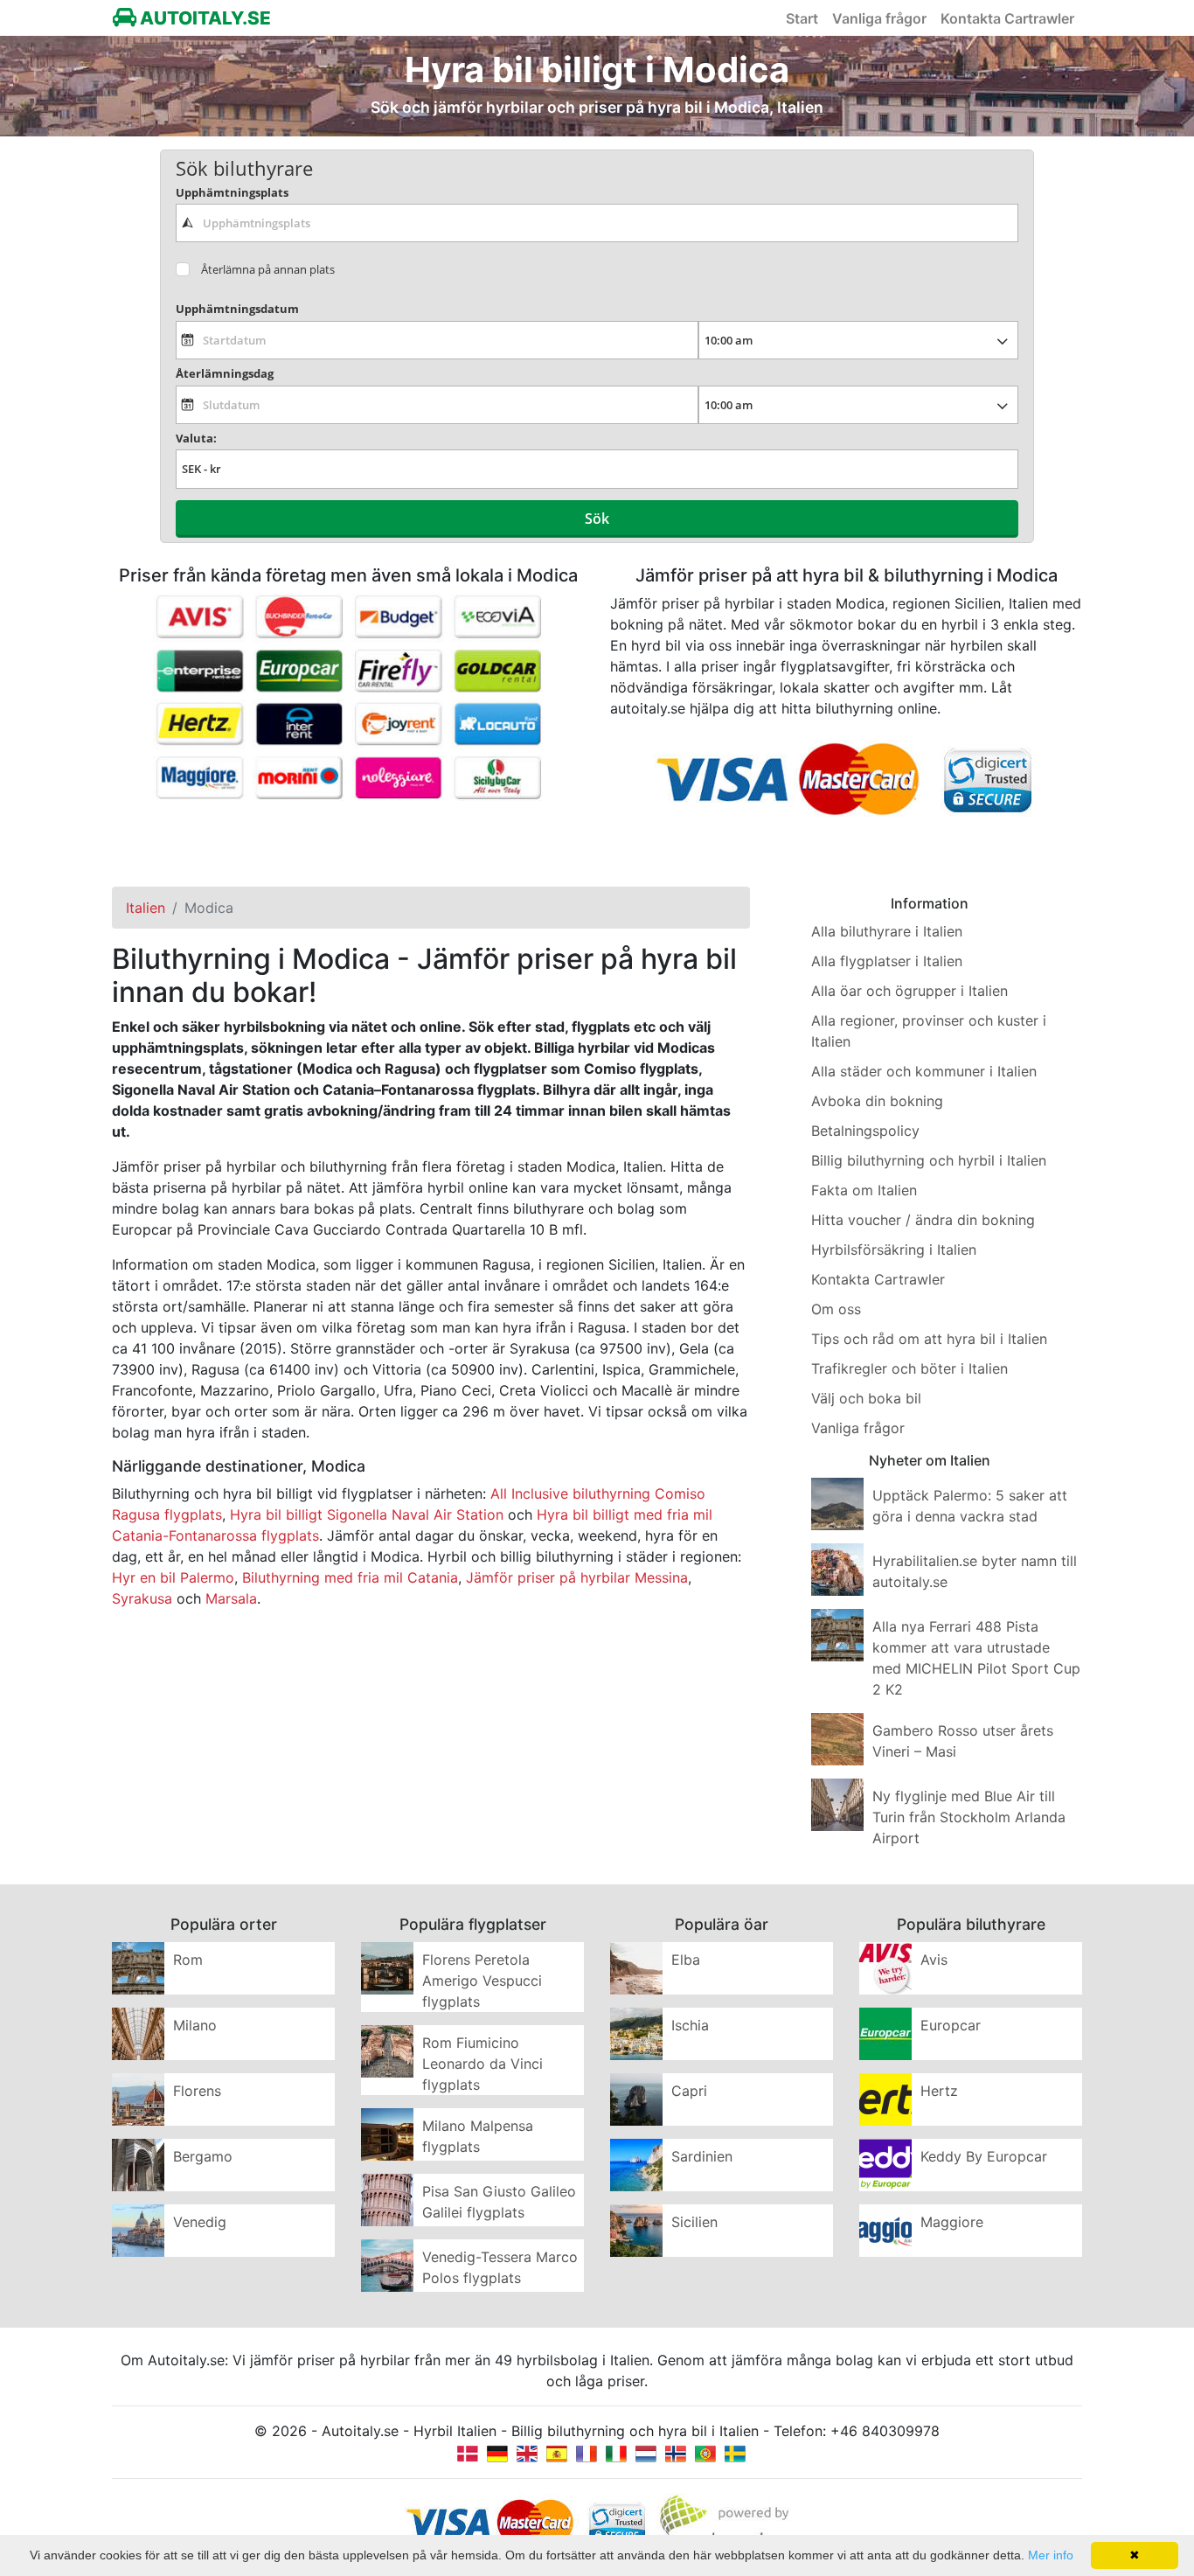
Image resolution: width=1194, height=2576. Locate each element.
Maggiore (952, 2222)
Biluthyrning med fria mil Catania (350, 1577)
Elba (686, 1960)
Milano (195, 2025)
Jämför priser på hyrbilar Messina (577, 1577)
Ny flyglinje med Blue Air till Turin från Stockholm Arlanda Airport (969, 1817)
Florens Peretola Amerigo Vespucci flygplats (482, 1981)
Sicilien (694, 2222)
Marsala (231, 1598)
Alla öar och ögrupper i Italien (909, 991)
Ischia (690, 2025)
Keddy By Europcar (984, 2156)
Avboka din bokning (877, 1101)
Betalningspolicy (865, 1131)
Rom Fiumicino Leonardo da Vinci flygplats (482, 2064)
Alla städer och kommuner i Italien (924, 1071)
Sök (597, 519)
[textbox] (597, 223)
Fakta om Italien (864, 1190)
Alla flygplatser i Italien (887, 961)
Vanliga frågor (879, 18)
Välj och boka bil (866, 1398)
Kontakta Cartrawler (1007, 18)
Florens (197, 2091)
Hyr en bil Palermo (173, 1577)
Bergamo (203, 2156)
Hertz (939, 2091)
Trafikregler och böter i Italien (909, 1368)
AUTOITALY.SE (204, 18)
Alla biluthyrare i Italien (887, 931)
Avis (934, 1960)
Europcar (951, 2025)
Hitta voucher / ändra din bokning (923, 1220)
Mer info (1051, 2555)
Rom (188, 1960)
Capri (689, 2091)
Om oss (836, 1309)
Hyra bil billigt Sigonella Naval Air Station (367, 1514)
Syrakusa (142, 1598)
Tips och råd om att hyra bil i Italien (929, 1339)
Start (802, 18)
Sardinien (702, 2156)
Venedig (200, 2222)
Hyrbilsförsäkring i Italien (894, 1250)
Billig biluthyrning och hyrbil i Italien (929, 1160)
